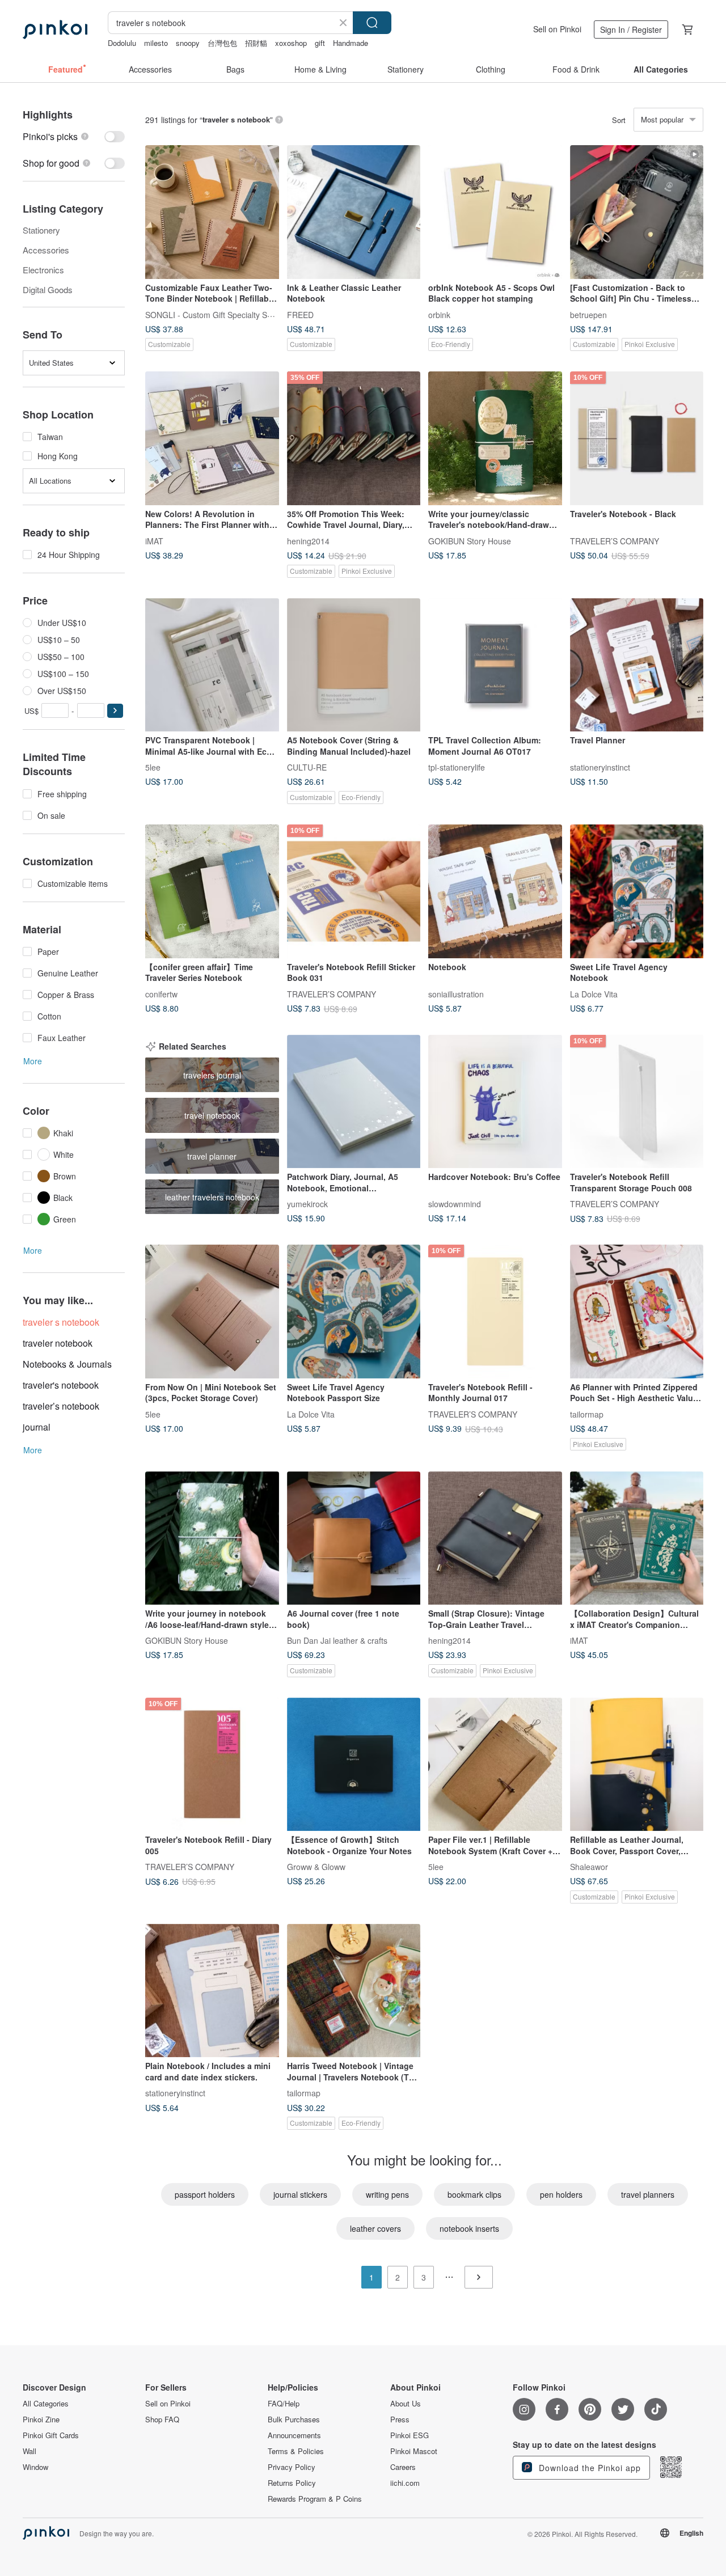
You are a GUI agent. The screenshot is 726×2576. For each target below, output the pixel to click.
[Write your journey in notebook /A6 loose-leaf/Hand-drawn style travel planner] (212, 1538)
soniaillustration (456, 993)
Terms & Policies (296, 2451)
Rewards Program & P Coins (315, 2499)
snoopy (188, 43)
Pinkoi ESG (410, 2435)
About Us (406, 2404)
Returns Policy (292, 2483)
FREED (300, 314)
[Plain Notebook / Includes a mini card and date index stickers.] (212, 1991)
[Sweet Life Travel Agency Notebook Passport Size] (354, 1312)
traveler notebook (58, 1343)
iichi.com (405, 2483)
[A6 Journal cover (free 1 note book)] (354, 1538)
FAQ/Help (284, 2404)
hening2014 (308, 540)
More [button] (33, 1061)
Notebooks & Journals (67, 1364)
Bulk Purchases (294, 2420)
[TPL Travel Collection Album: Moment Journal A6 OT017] (495, 665)
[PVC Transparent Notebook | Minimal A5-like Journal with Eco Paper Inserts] (212, 665)
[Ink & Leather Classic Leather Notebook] (354, 212)
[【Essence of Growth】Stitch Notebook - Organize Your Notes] (354, 1765)
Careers (403, 2467)
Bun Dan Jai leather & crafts (337, 1640)
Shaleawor (589, 1867)
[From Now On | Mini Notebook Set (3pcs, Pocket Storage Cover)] (212, 1312)
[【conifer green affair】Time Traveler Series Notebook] (212, 891)
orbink (439, 314)
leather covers (375, 2228)
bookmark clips (474, 2194)
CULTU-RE (307, 767)
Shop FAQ (162, 2420)
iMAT (154, 540)
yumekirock (307, 1204)
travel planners (648, 2194)
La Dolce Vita (594, 993)
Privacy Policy (292, 2467)
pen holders (561, 2194)
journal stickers (300, 2194)
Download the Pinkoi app (588, 2468)
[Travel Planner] (637, 665)
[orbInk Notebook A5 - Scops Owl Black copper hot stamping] (495, 212)
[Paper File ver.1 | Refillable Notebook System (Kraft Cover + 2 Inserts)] (495, 1765)
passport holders (205, 2194)
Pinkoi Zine (41, 2420)
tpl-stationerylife (457, 767)
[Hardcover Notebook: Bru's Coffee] (495, 1102)
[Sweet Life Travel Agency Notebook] (637, 891)
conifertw (161, 993)
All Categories (46, 2404)
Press (400, 2420)
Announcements (294, 2435)
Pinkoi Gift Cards (51, 2435)
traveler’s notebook (61, 1406)
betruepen (588, 314)
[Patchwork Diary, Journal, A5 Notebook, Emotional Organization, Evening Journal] (354, 1102)
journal (37, 1427)
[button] (115, 711)
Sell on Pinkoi (557, 29)
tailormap (587, 1414)
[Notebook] (495, 891)
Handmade (351, 43)
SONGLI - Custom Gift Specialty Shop (213, 314)
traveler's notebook (61, 1385)
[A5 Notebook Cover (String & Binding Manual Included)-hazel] (354, 665)
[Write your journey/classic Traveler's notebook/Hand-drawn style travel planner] (495, 438)
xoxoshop (291, 43)
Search (372, 23)
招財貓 (256, 43)
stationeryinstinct (600, 767)
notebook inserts (469, 2228)
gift (320, 43)
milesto (156, 43)
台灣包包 (222, 43)
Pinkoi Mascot (414, 2451)
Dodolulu (122, 43)
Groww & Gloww (316, 1867)
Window (35, 2467)
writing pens (387, 2194)
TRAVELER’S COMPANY (615, 540)
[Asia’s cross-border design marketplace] (55, 29)
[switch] (74, 136)
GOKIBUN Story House (470, 540)
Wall (29, 2451)
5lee (153, 767)
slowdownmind (455, 1204)
